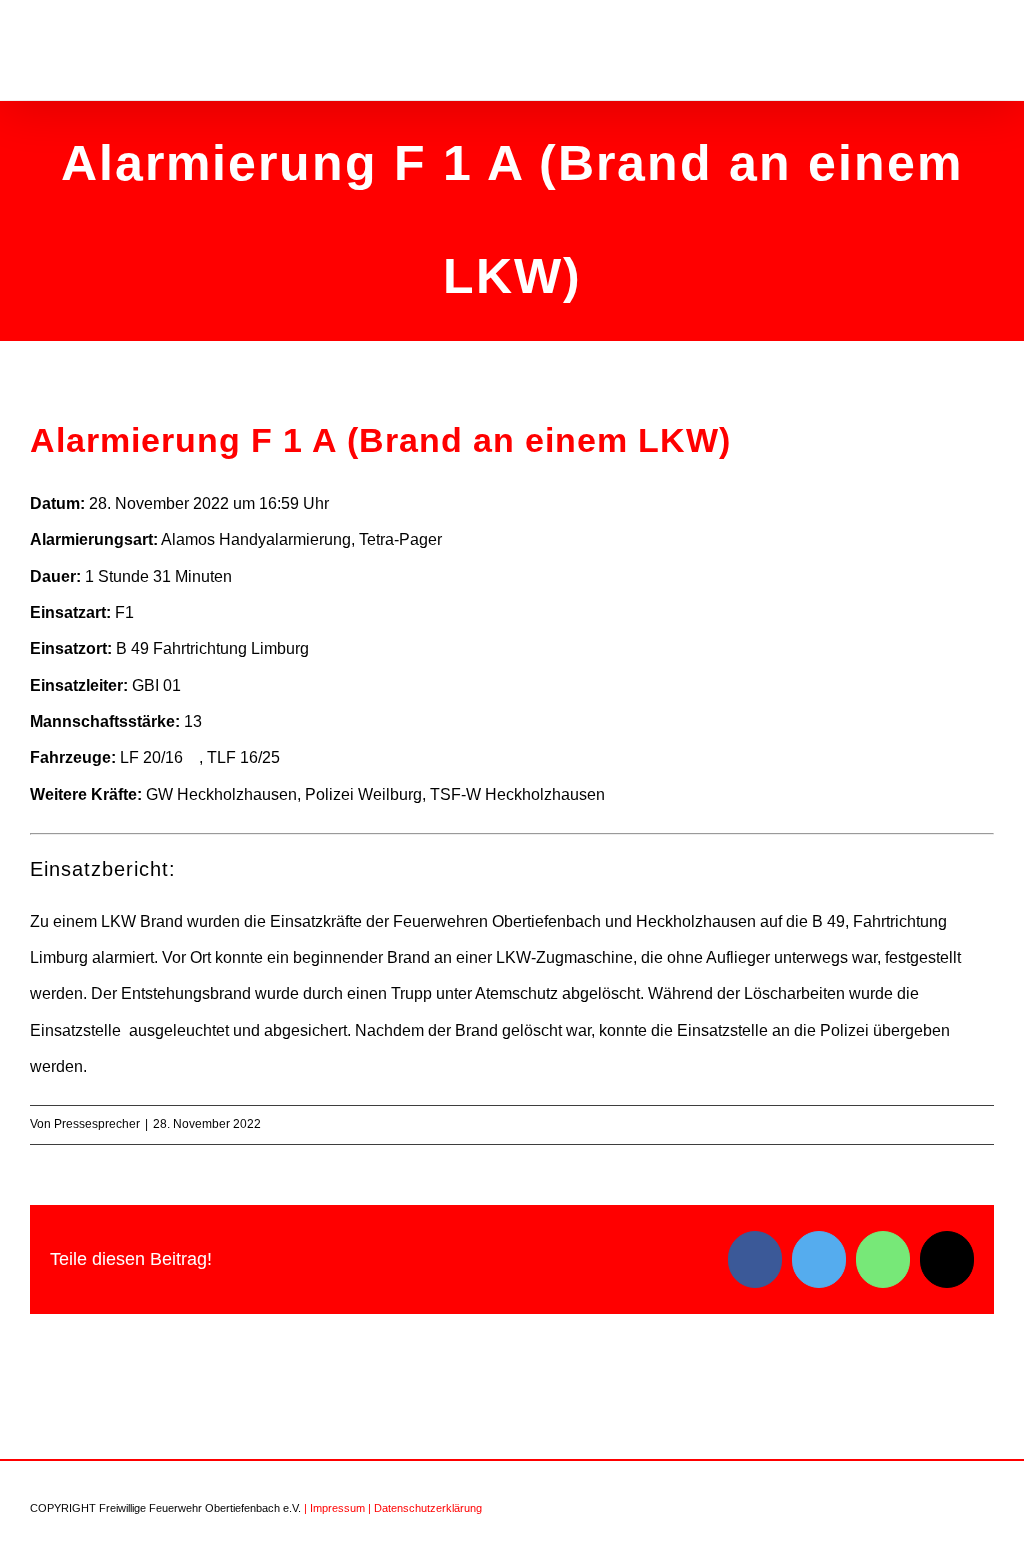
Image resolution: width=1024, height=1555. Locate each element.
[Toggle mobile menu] (986, 53)
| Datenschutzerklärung (425, 1508)
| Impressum (334, 1508)
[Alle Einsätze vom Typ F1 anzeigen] (144, 613)
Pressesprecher (97, 1124)
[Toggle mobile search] (950, 53)
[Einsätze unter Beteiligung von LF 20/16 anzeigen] (193, 758)
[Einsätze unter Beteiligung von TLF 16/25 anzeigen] (290, 758)
